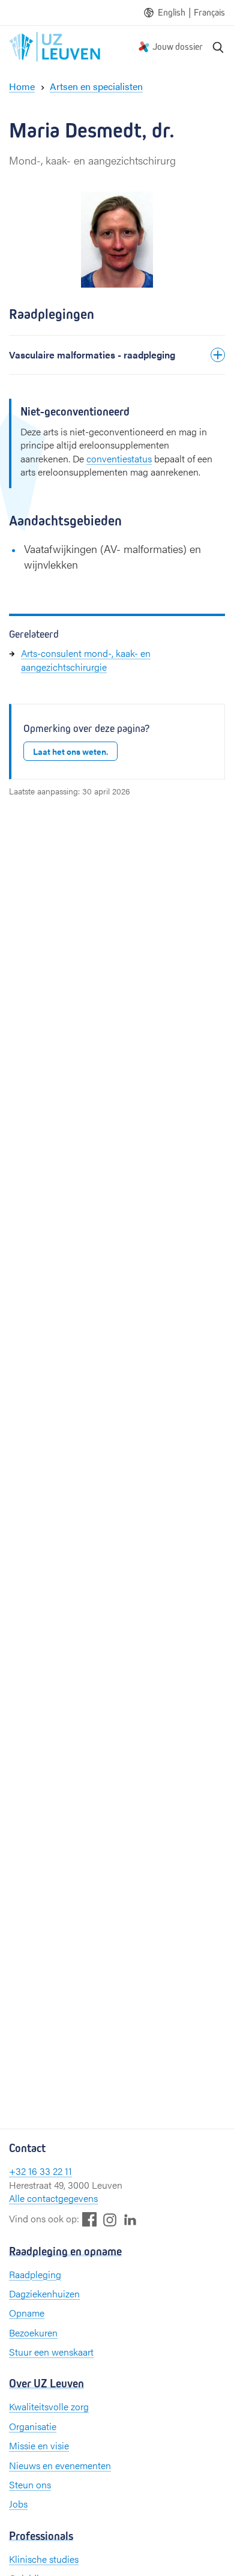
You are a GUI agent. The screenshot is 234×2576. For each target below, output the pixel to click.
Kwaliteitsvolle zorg (49, 2406)
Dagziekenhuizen (44, 2293)
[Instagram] (110, 2220)
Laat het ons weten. (70, 751)
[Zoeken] (218, 47)
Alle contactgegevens (53, 2198)
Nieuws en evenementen (60, 2465)
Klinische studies (44, 2559)
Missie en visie (39, 2445)
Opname (27, 2313)
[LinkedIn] (130, 2219)
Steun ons (30, 2484)
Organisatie (33, 2426)
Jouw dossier (178, 47)
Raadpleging (35, 2274)
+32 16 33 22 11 (40, 2171)
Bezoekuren (33, 2333)
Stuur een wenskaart (51, 2352)
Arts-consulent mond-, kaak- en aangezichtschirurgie (86, 660)
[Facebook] (89, 2219)
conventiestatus (119, 458)
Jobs (18, 2504)
